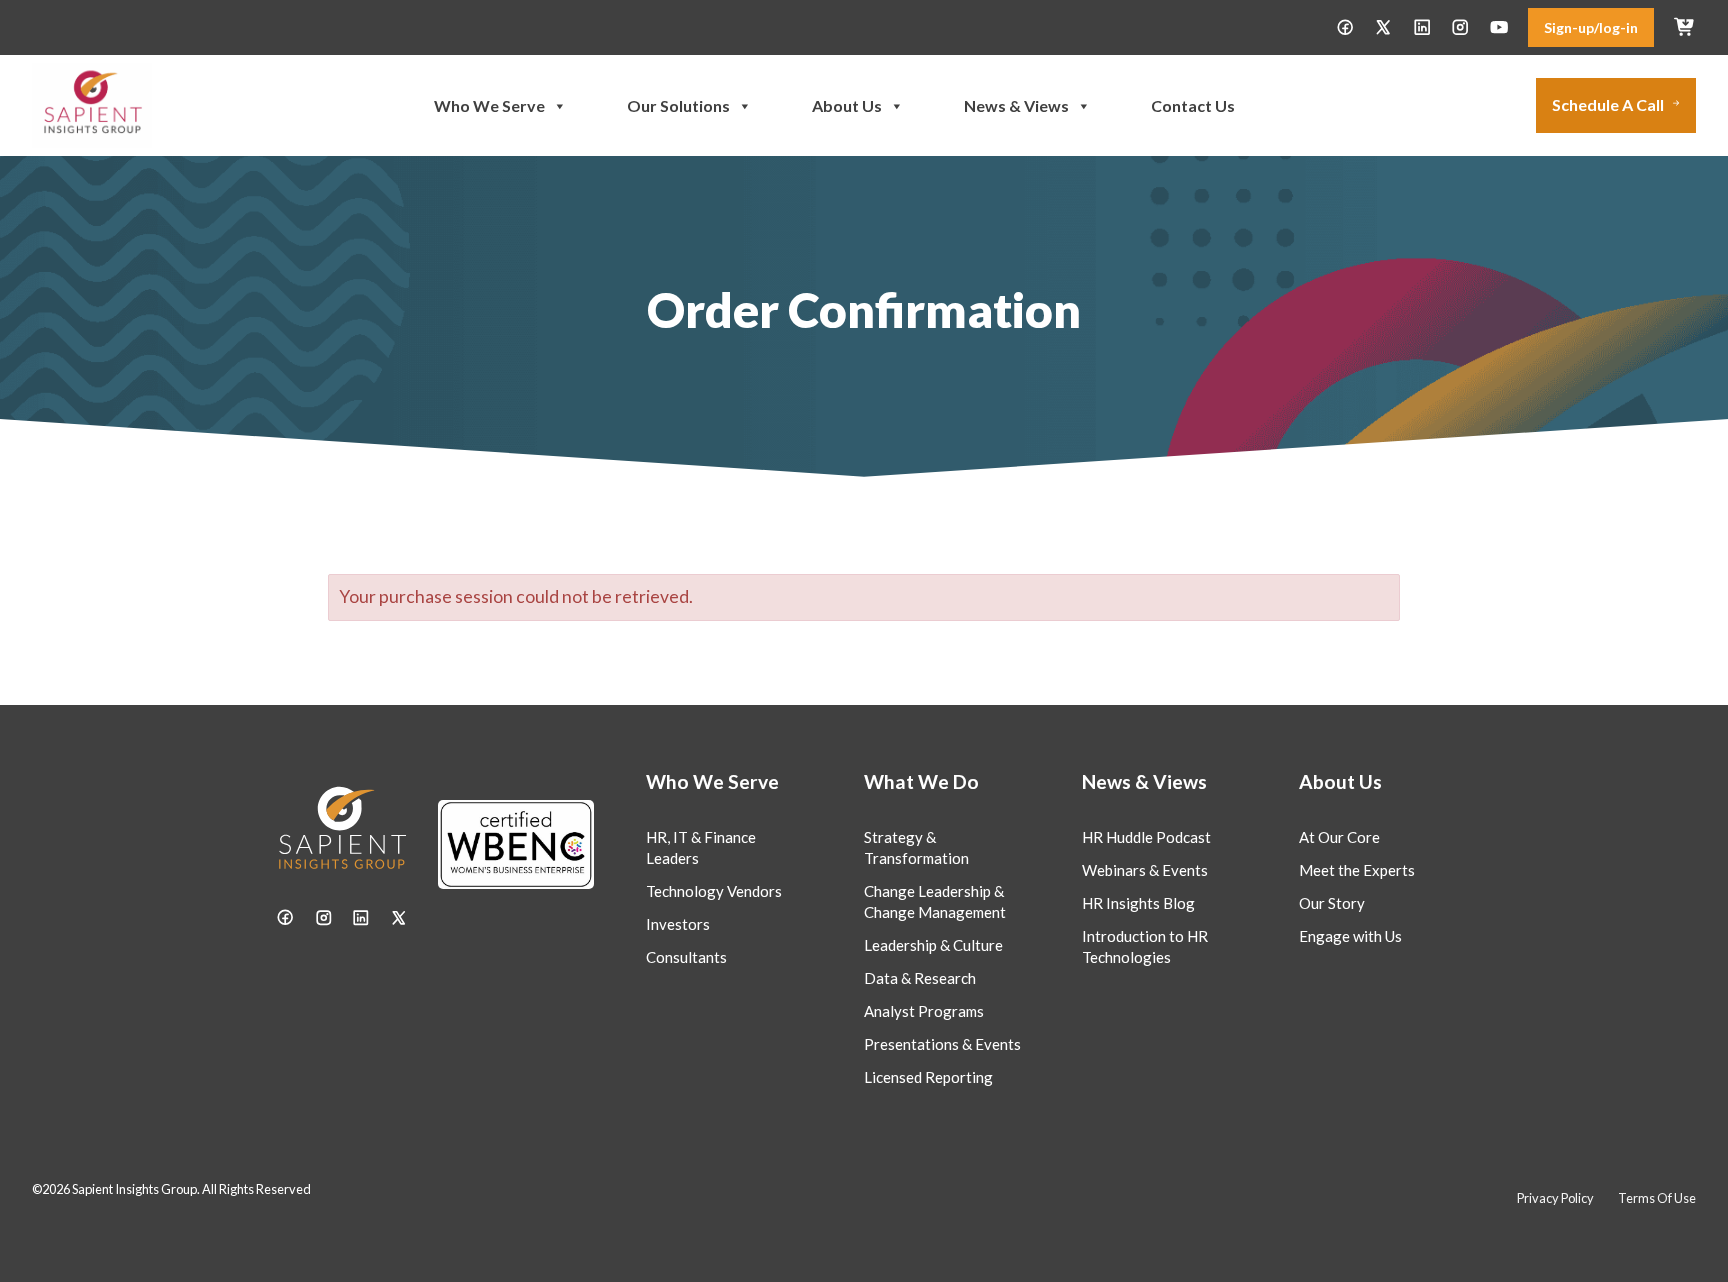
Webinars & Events (1145, 870)
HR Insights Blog (1138, 903)
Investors (678, 924)
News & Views (1016, 105)
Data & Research (920, 978)
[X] (1383, 27)
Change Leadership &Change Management (935, 901)
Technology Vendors (714, 891)
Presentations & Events (942, 1044)
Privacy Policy (1555, 1198)
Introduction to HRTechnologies (1145, 946)
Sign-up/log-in (1591, 27)
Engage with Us (1350, 936)
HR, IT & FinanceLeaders (701, 847)
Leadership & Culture (933, 945)
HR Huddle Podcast (1146, 837)
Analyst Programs (924, 1011)
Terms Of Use (1657, 1198)
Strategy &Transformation (916, 847)
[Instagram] (1460, 27)
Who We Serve (489, 105)
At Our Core (1339, 837)
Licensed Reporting (928, 1077)
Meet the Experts (1357, 870)
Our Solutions (678, 105)
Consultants (686, 957)
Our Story (1332, 903)
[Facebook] (1345, 27)
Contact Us (1193, 105)
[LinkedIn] (1422, 27)
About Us (847, 105)
